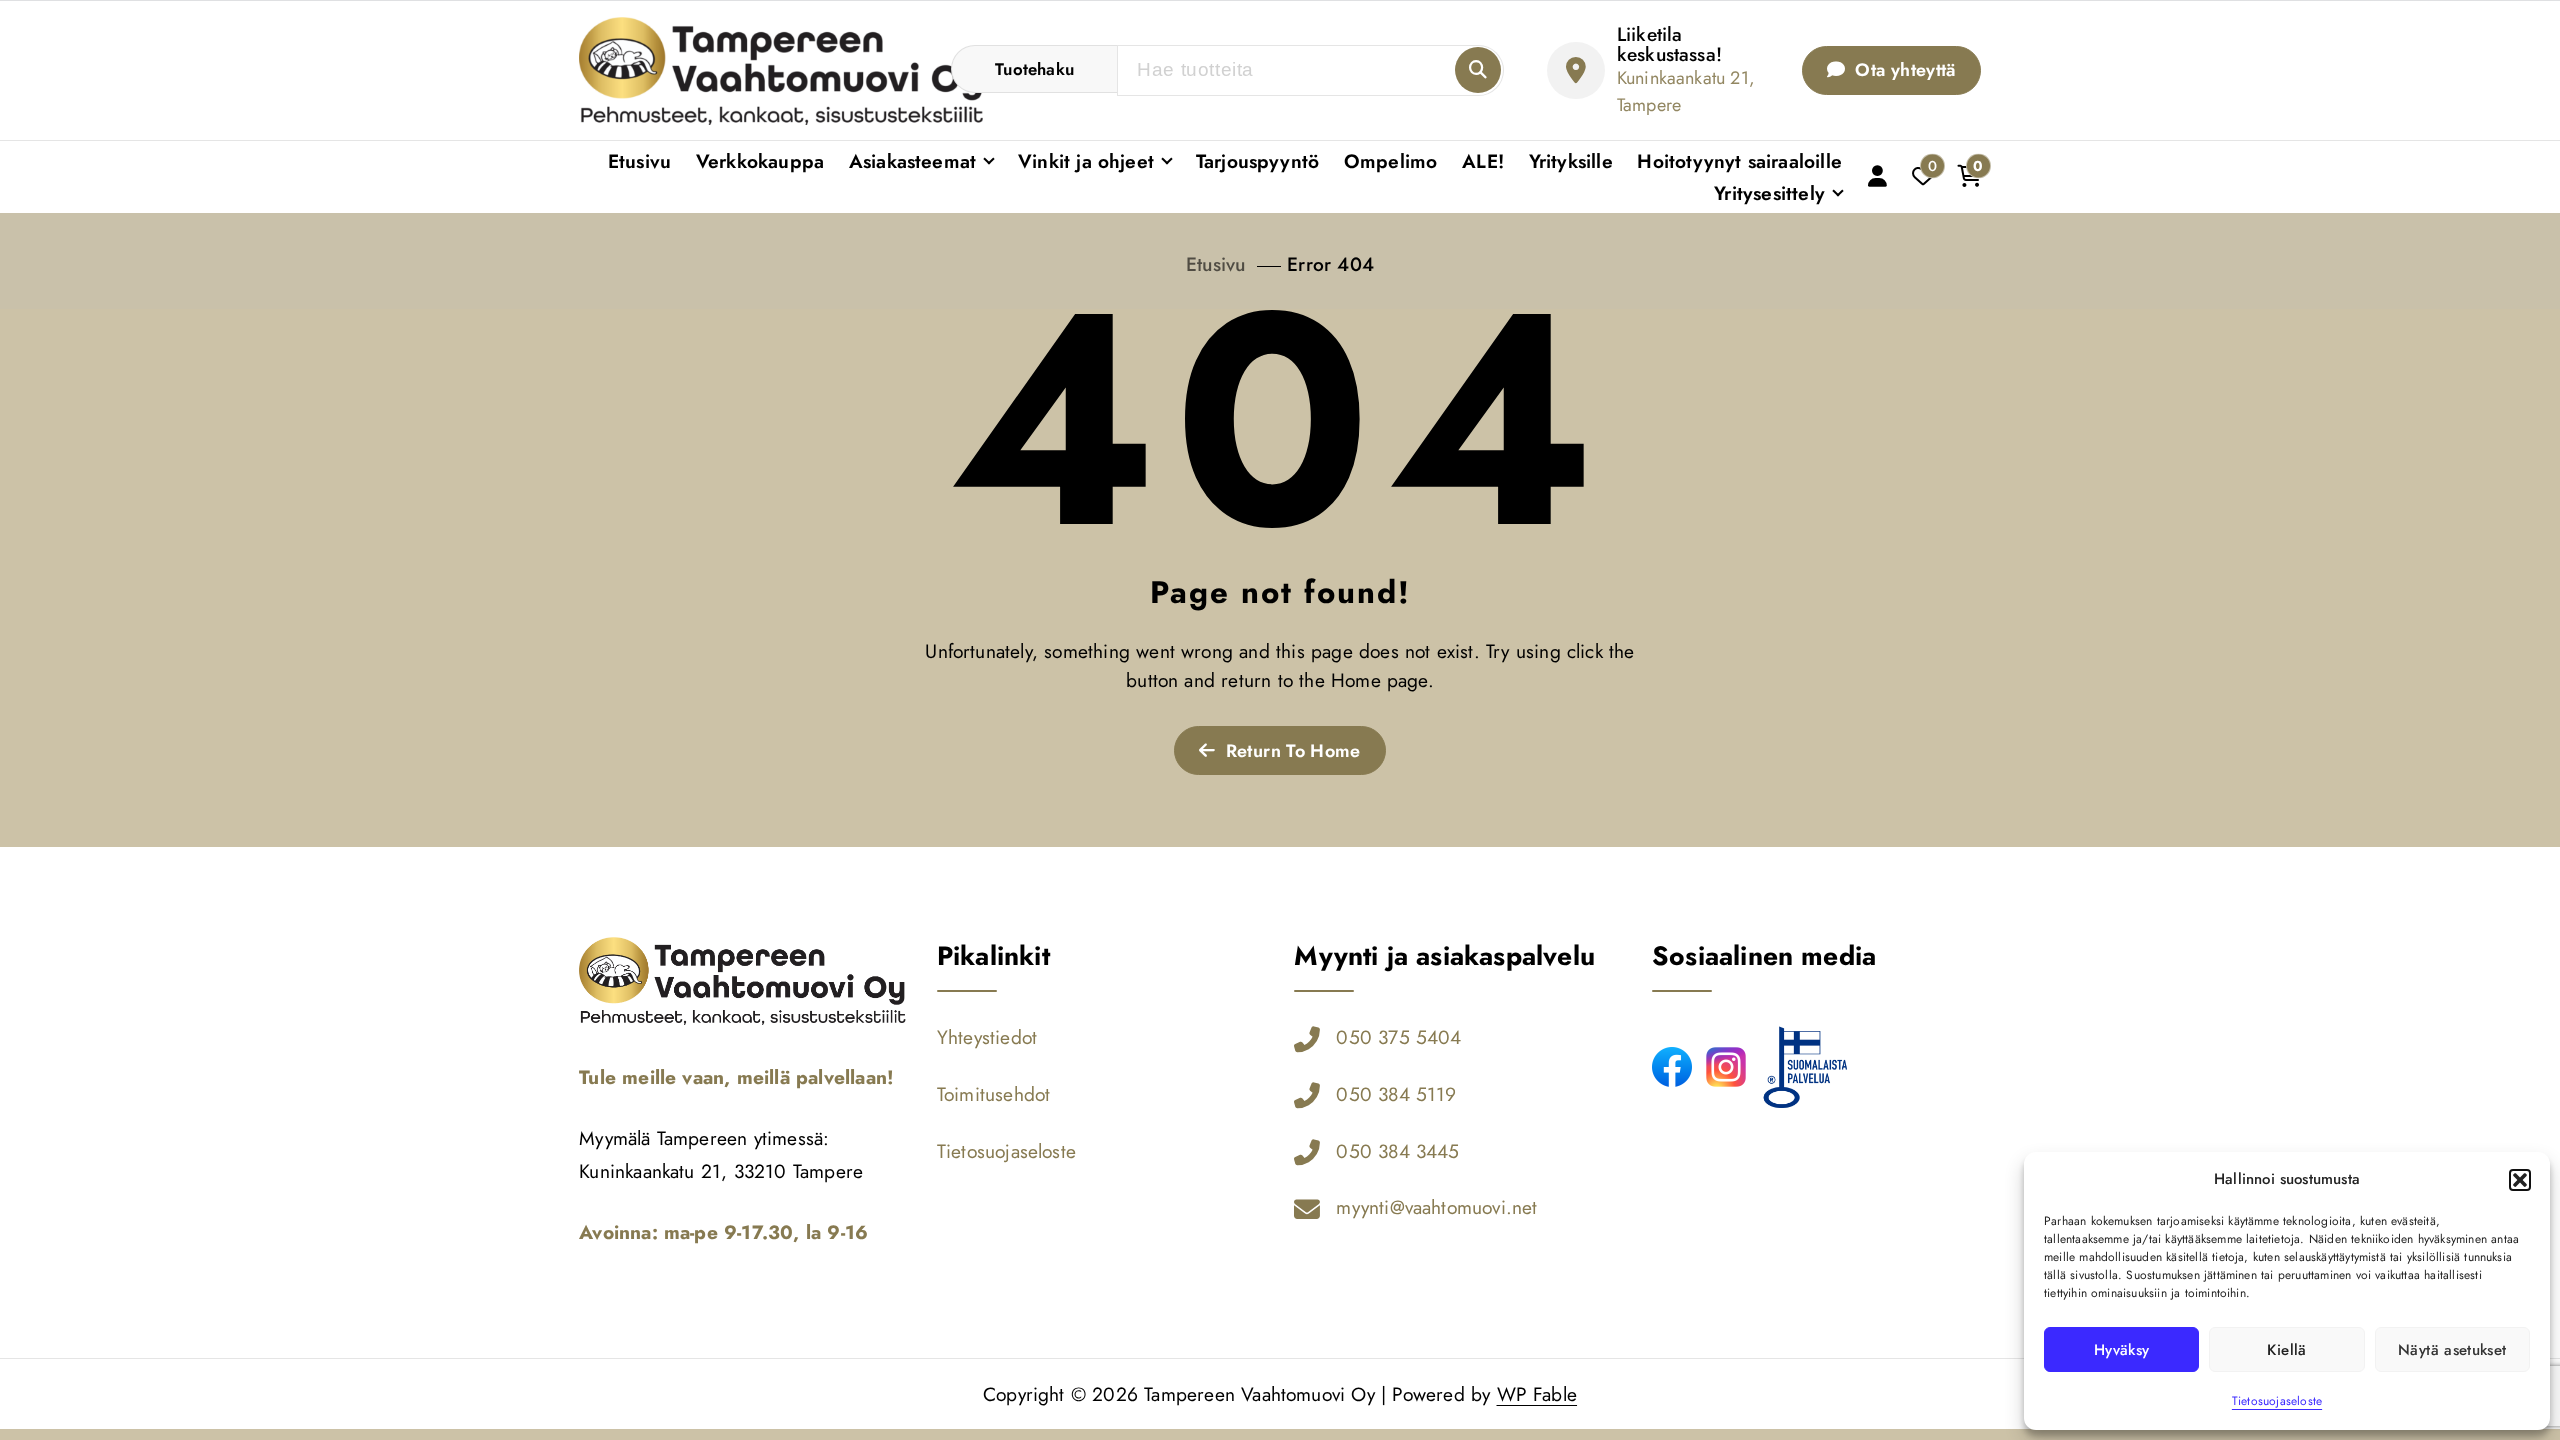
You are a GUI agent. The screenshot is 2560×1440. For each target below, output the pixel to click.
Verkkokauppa (760, 161)
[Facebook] (1672, 1067)
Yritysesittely (1769, 193)
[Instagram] (1726, 1067)
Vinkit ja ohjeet (1086, 161)
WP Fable (1537, 1394)
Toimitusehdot (994, 1094)
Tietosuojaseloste (2277, 1401)
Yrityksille (1571, 161)
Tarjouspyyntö (1258, 161)
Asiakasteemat (913, 161)
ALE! (1483, 161)
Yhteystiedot (987, 1037)
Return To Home (1290, 751)
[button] (2520, 1180)
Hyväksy (2122, 1350)
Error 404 (1330, 264)
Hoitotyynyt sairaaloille (1739, 161)
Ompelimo (1391, 161)
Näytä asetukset (2452, 1350)
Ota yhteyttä (1903, 70)
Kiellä (2286, 1350)
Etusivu (639, 161)
